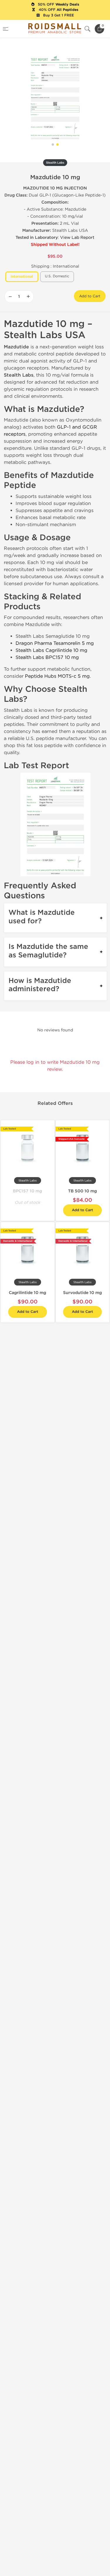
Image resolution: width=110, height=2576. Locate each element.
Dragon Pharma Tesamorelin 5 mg (55, 643)
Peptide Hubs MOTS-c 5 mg (57, 676)
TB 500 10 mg (82, 1191)
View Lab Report (77, 238)
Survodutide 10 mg (82, 1293)
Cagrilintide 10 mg (27, 1293)
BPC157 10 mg (27, 1191)
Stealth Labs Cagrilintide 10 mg (51, 650)
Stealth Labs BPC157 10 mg (47, 657)
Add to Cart (90, 296)
